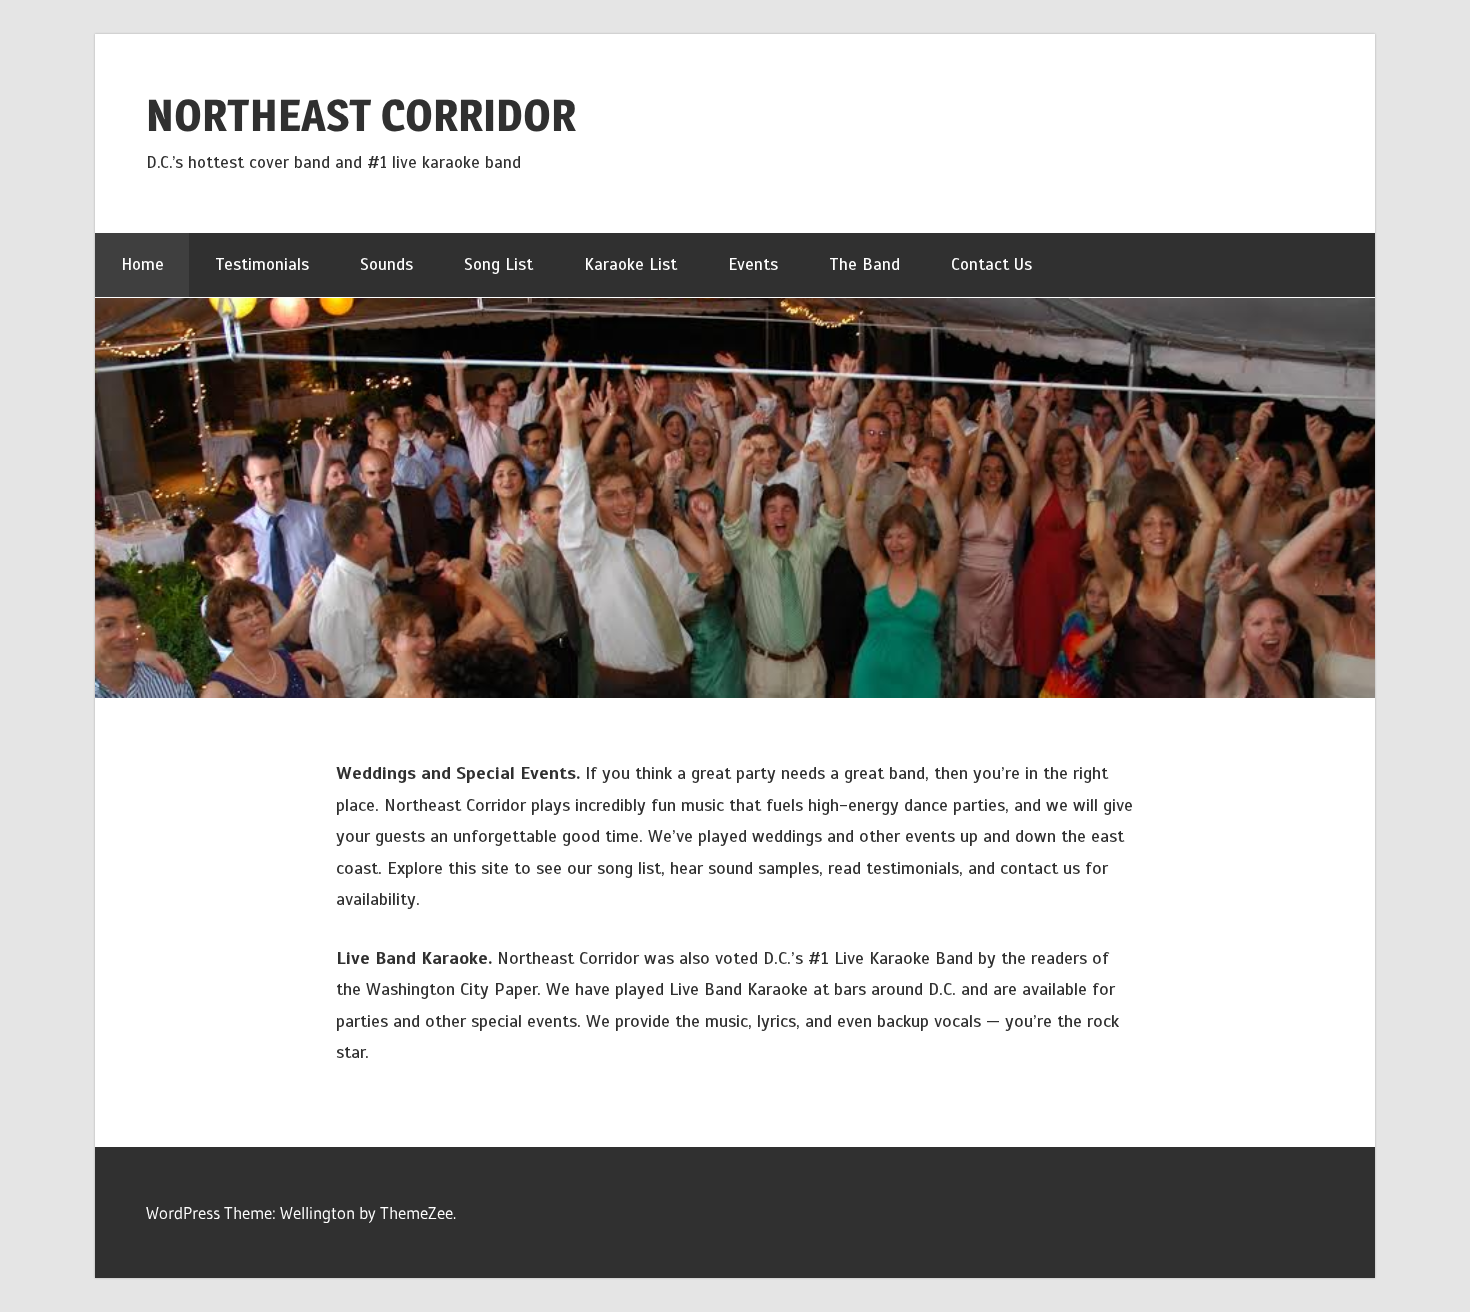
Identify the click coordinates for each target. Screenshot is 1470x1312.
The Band (864, 264)
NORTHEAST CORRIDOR (361, 115)
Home (142, 264)
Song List (498, 264)
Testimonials (262, 264)
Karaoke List (630, 264)
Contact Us (991, 264)
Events (753, 264)
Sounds (386, 264)
